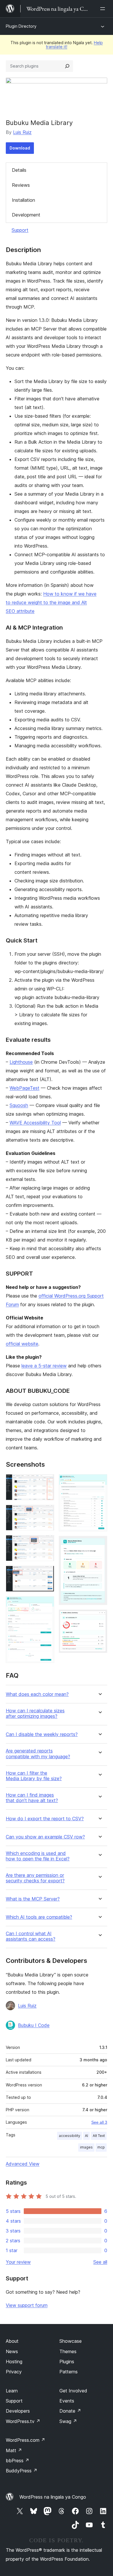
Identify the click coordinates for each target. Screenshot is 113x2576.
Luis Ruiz (22, 132)
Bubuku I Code (34, 2025)
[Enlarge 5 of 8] (46, 1604)
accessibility (70, 2136)
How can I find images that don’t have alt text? (32, 1798)
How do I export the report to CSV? (45, 1819)
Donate (70, 2411)
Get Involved (73, 2391)
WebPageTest (24, 1088)
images (86, 2147)
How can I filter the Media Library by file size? (34, 1776)
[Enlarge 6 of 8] (99, 1482)
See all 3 (99, 2122)
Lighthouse (21, 1062)
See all (100, 2262)
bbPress (18, 2461)
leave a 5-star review (44, 1366)
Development (26, 215)
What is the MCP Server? (33, 1899)
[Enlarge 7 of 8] (99, 1544)
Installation (23, 200)
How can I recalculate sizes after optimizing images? (35, 1713)
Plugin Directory (21, 26)
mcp (101, 2147)
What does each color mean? (37, 1694)
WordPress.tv (23, 2421)
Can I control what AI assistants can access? (31, 1936)
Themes (68, 2351)
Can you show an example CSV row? (45, 1837)
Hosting (14, 2362)
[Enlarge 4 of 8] (46, 1573)
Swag (68, 2421)
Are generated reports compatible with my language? (38, 1754)
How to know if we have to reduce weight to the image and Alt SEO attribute (51, 602)
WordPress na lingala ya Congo (53, 2497)
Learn (12, 2391)
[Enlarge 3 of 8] (46, 1543)
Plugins (67, 2362)
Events (67, 2401)
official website (22, 1344)
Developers (18, 2411)
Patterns (69, 2372)
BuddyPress (22, 2471)
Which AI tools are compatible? (39, 1917)
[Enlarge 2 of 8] (46, 1513)
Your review (18, 2262)
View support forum (27, 2305)
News (12, 2351)
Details (19, 170)
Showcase (71, 2341)
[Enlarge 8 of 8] (99, 1617)
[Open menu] (104, 9)
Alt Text (99, 2136)
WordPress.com (25, 2440)
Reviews (21, 185)
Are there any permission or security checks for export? (35, 1878)
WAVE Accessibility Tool (35, 1123)
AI (86, 2136)
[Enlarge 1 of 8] (46, 1482)
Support (20, 230)
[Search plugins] (67, 66)
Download (20, 148)
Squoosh (19, 1105)
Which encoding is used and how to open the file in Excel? (38, 1856)
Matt (14, 2450)
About (12, 2341)
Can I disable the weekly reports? (42, 1734)
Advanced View (23, 2164)
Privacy (14, 2372)
